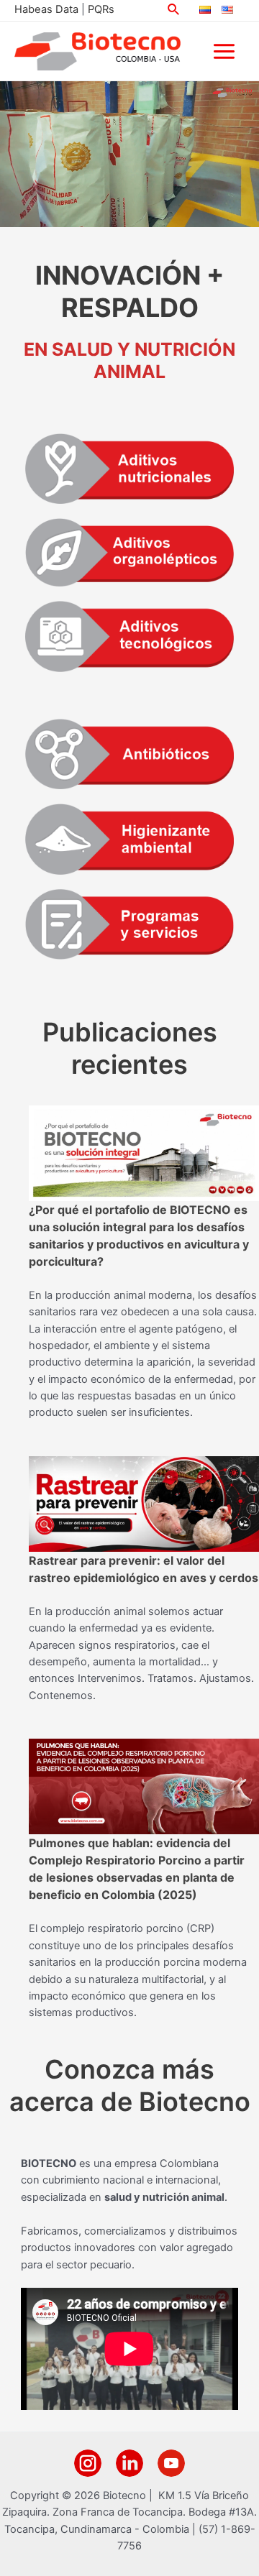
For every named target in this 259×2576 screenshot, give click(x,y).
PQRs (101, 9)
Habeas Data (46, 9)
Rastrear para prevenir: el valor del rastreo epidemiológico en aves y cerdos (144, 1569)
